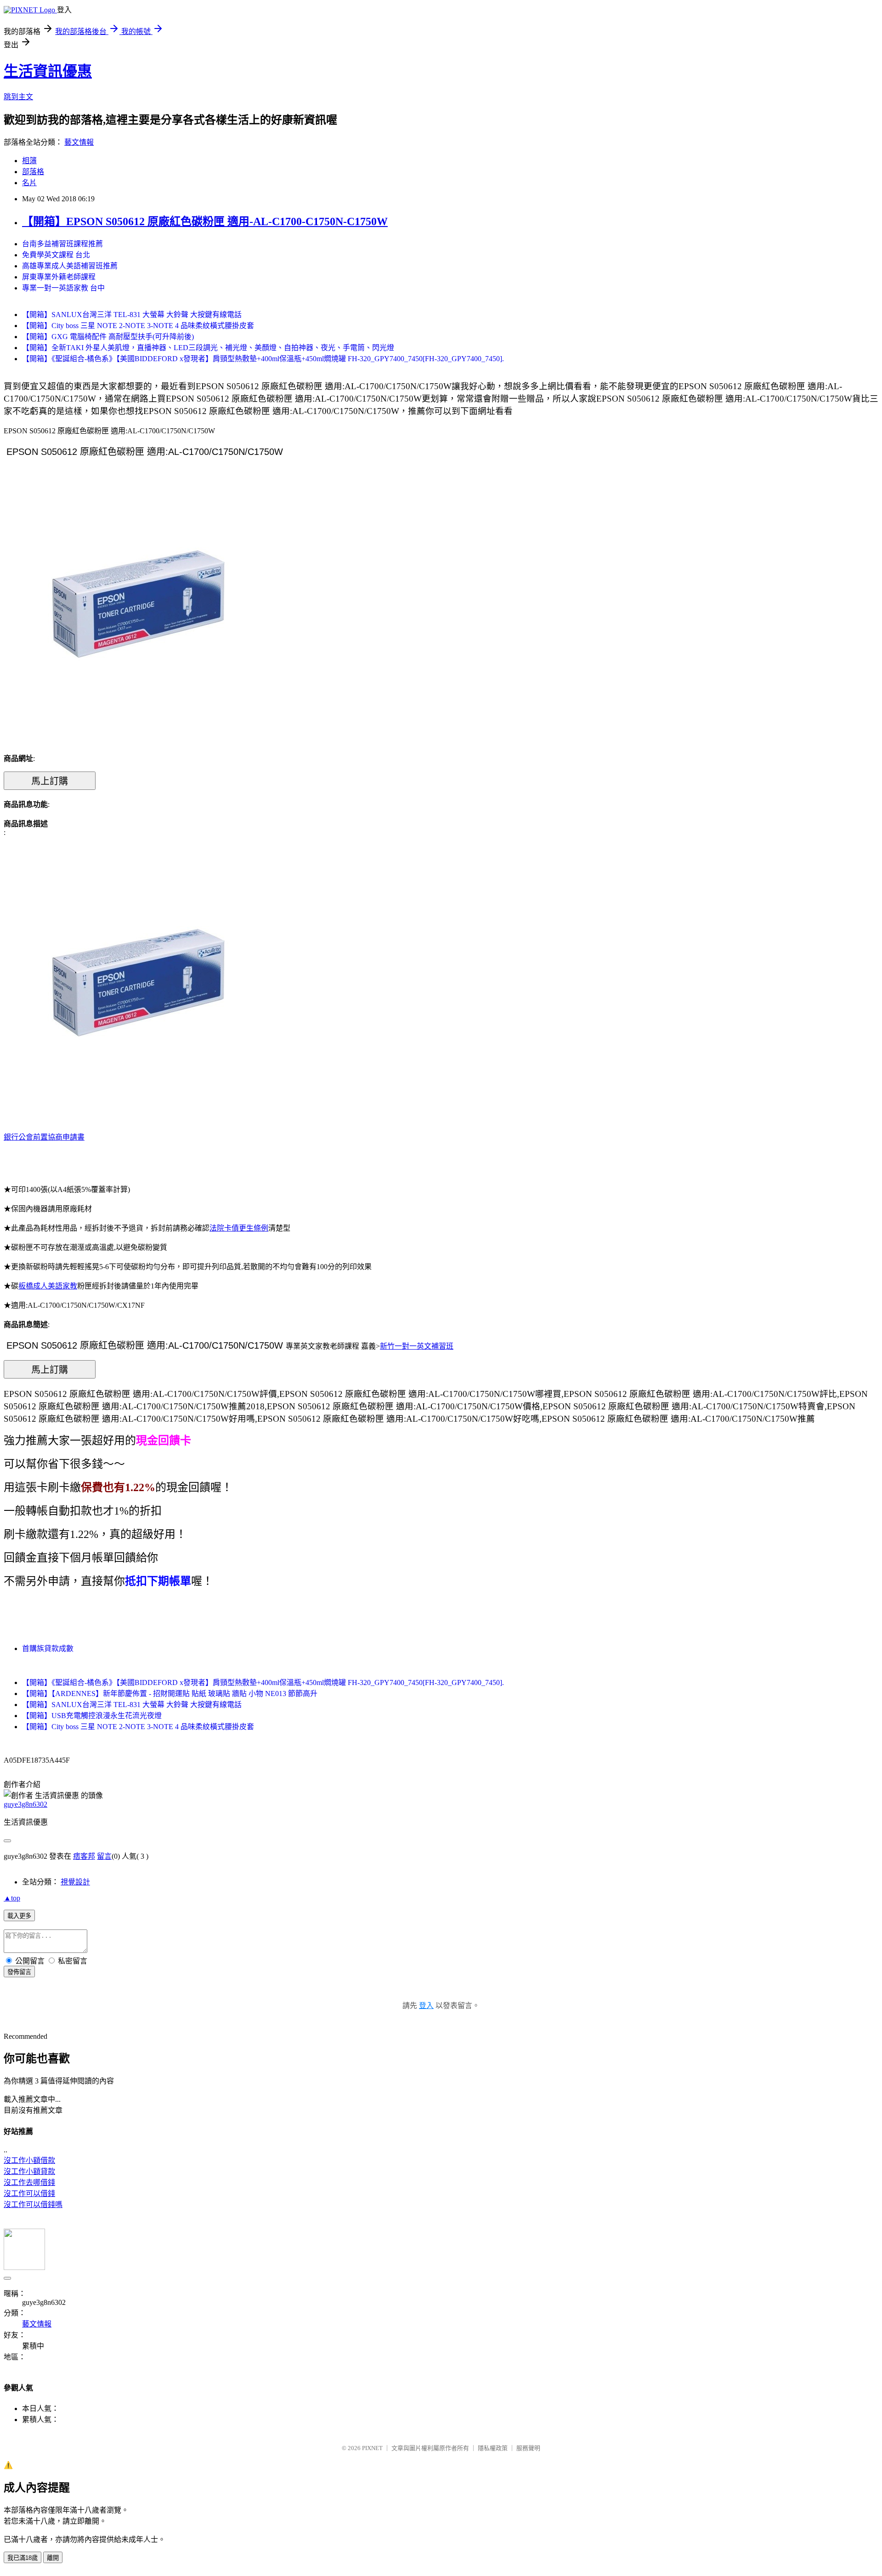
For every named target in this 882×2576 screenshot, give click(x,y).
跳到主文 (18, 97)
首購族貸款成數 (48, 1648)
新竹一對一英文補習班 (417, 1346)
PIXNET (372, 2448)
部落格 (33, 172)
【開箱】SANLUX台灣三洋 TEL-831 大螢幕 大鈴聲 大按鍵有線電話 (132, 315)
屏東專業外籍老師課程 (59, 277)
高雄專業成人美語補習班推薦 (70, 266)
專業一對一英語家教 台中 (63, 288)
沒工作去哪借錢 (29, 2182)
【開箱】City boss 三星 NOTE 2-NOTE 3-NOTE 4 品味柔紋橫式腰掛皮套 (138, 326)
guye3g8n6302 (25, 1804)
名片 (29, 183)
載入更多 (19, 1916)
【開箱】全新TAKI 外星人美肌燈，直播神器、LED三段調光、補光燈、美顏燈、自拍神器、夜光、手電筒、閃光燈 (208, 348)
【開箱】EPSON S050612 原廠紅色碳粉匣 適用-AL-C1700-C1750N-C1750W (205, 221)
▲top (12, 1898)
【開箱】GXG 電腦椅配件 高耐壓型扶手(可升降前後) (108, 337)
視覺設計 (75, 1882)
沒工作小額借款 (29, 2160)
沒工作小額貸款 (29, 2171)
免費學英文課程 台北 (56, 255)
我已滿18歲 (23, 2558)
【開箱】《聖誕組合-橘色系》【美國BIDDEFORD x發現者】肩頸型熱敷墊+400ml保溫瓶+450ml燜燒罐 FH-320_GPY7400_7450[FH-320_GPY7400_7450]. (263, 359)
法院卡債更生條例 (239, 1228)
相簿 (29, 161)
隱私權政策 (493, 2448)
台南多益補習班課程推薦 (62, 244)
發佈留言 (19, 1972)
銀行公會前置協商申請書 (44, 1137)
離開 (53, 2558)
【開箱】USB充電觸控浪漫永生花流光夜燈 (92, 1716)
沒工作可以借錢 (29, 2193)
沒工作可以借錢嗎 (33, 2204)
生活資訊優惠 (48, 71)
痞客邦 (84, 1856)
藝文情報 (79, 142)
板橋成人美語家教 (48, 1286)
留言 (104, 1856)
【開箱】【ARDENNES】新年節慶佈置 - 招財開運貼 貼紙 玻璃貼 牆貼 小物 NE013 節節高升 (170, 1694)
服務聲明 (528, 2448)
